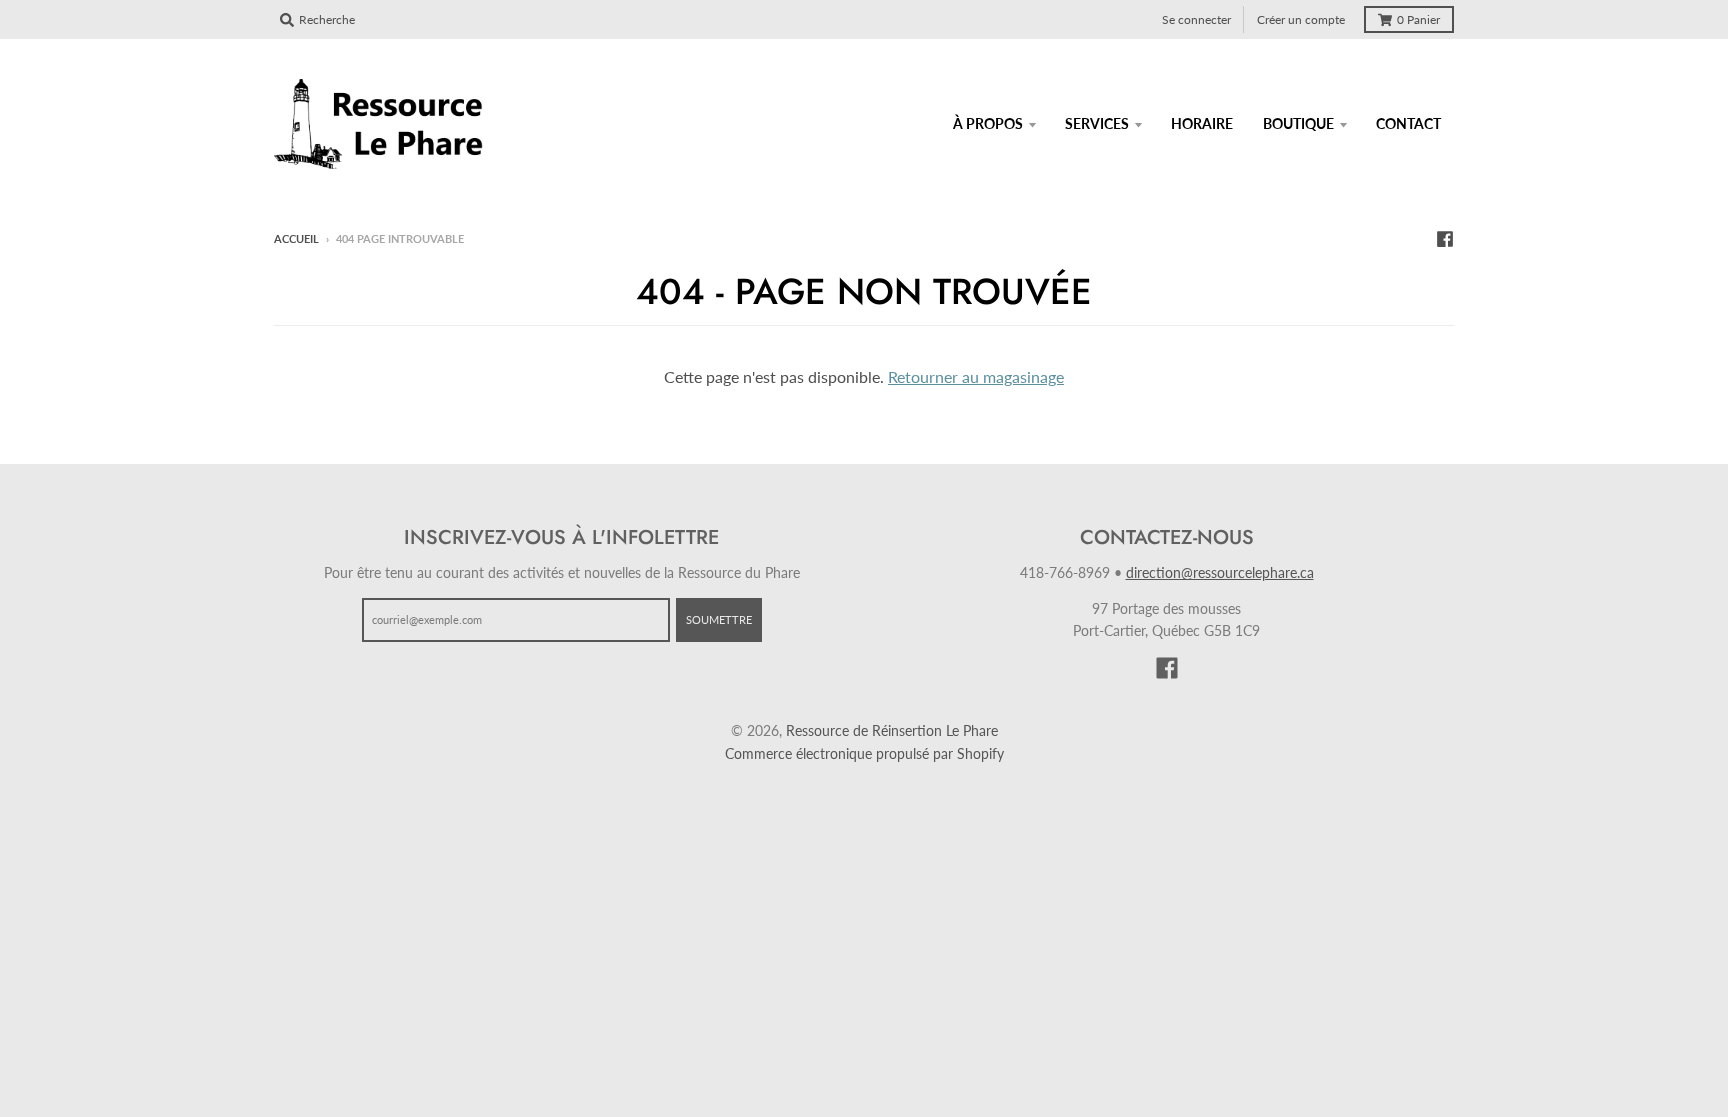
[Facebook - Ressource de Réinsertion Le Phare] (1445, 238)
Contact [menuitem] (1408, 123)
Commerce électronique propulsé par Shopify (864, 753)
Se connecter (1196, 19)
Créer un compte (1301, 19)
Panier (1418, 19)
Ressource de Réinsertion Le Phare (892, 730)
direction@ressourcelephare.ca (1220, 572)
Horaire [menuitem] (1202, 123)
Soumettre (719, 619)
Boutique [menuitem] (1298, 123)
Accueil (296, 238)
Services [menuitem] (1097, 123)
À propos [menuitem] (988, 123)
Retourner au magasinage (976, 376)
